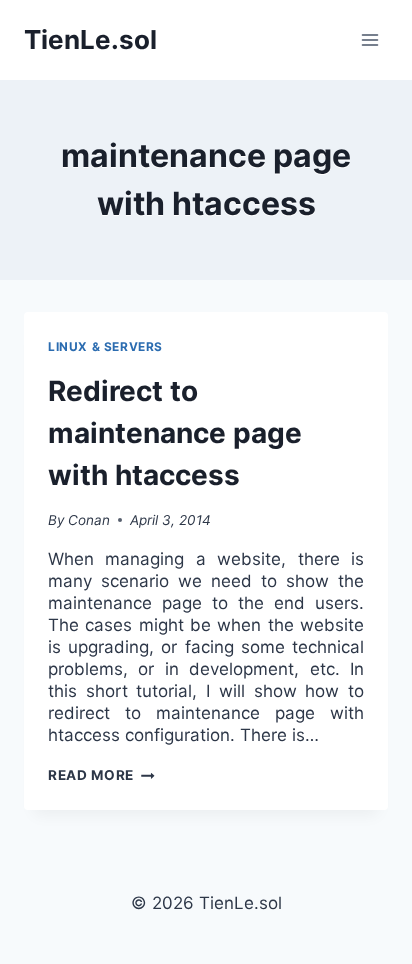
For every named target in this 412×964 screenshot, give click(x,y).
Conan (89, 520)
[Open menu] (369, 39)
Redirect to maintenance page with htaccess (175, 433)
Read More (101, 775)
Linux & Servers (105, 346)
